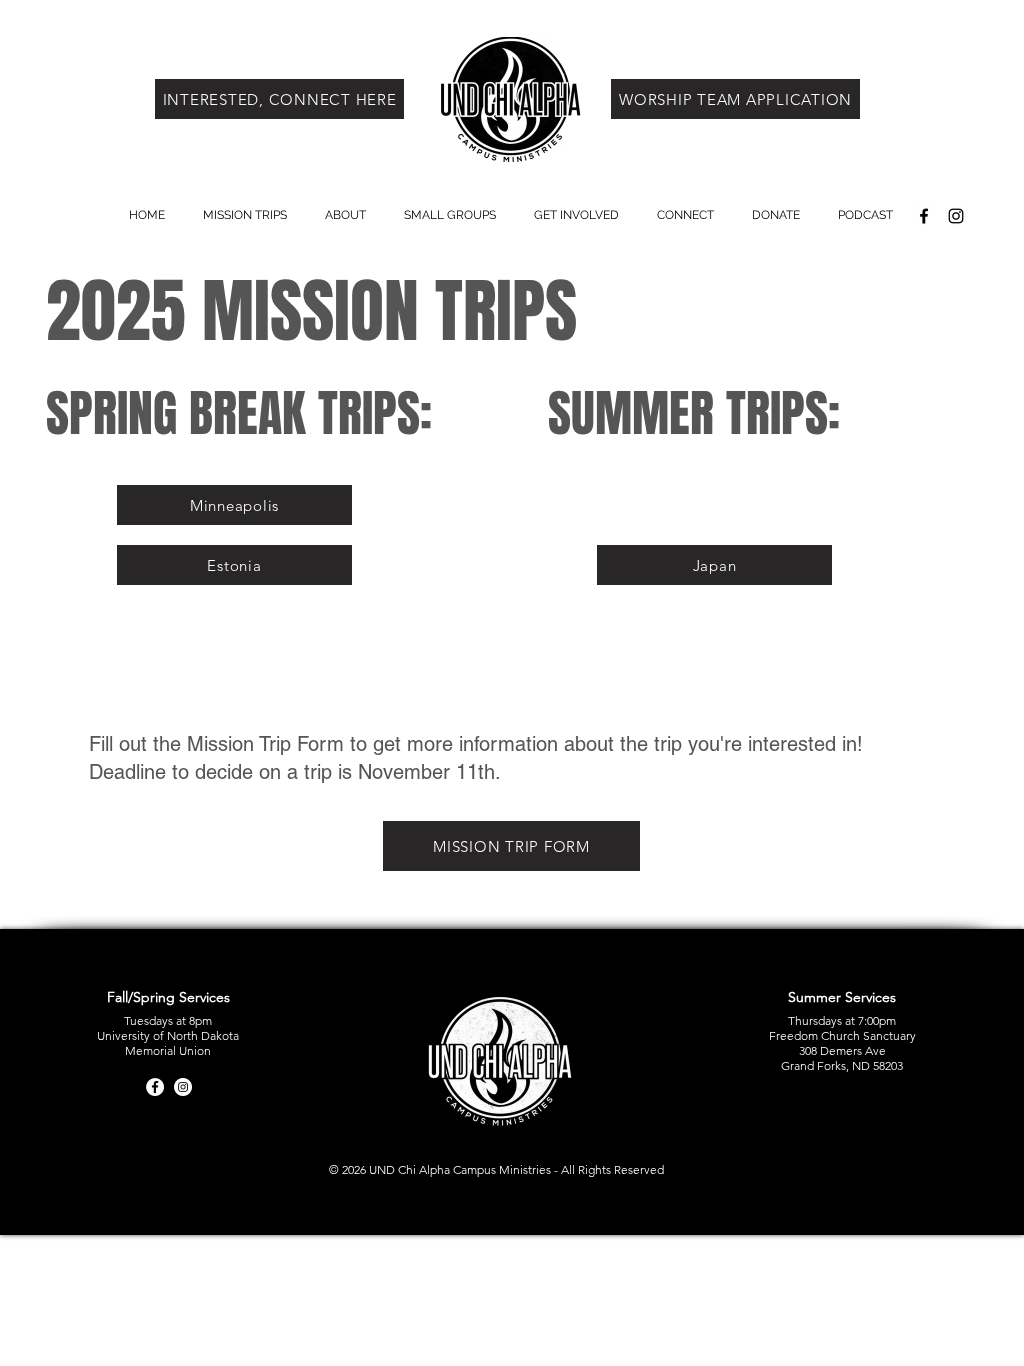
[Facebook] (155, 1087)
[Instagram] (183, 1087)
